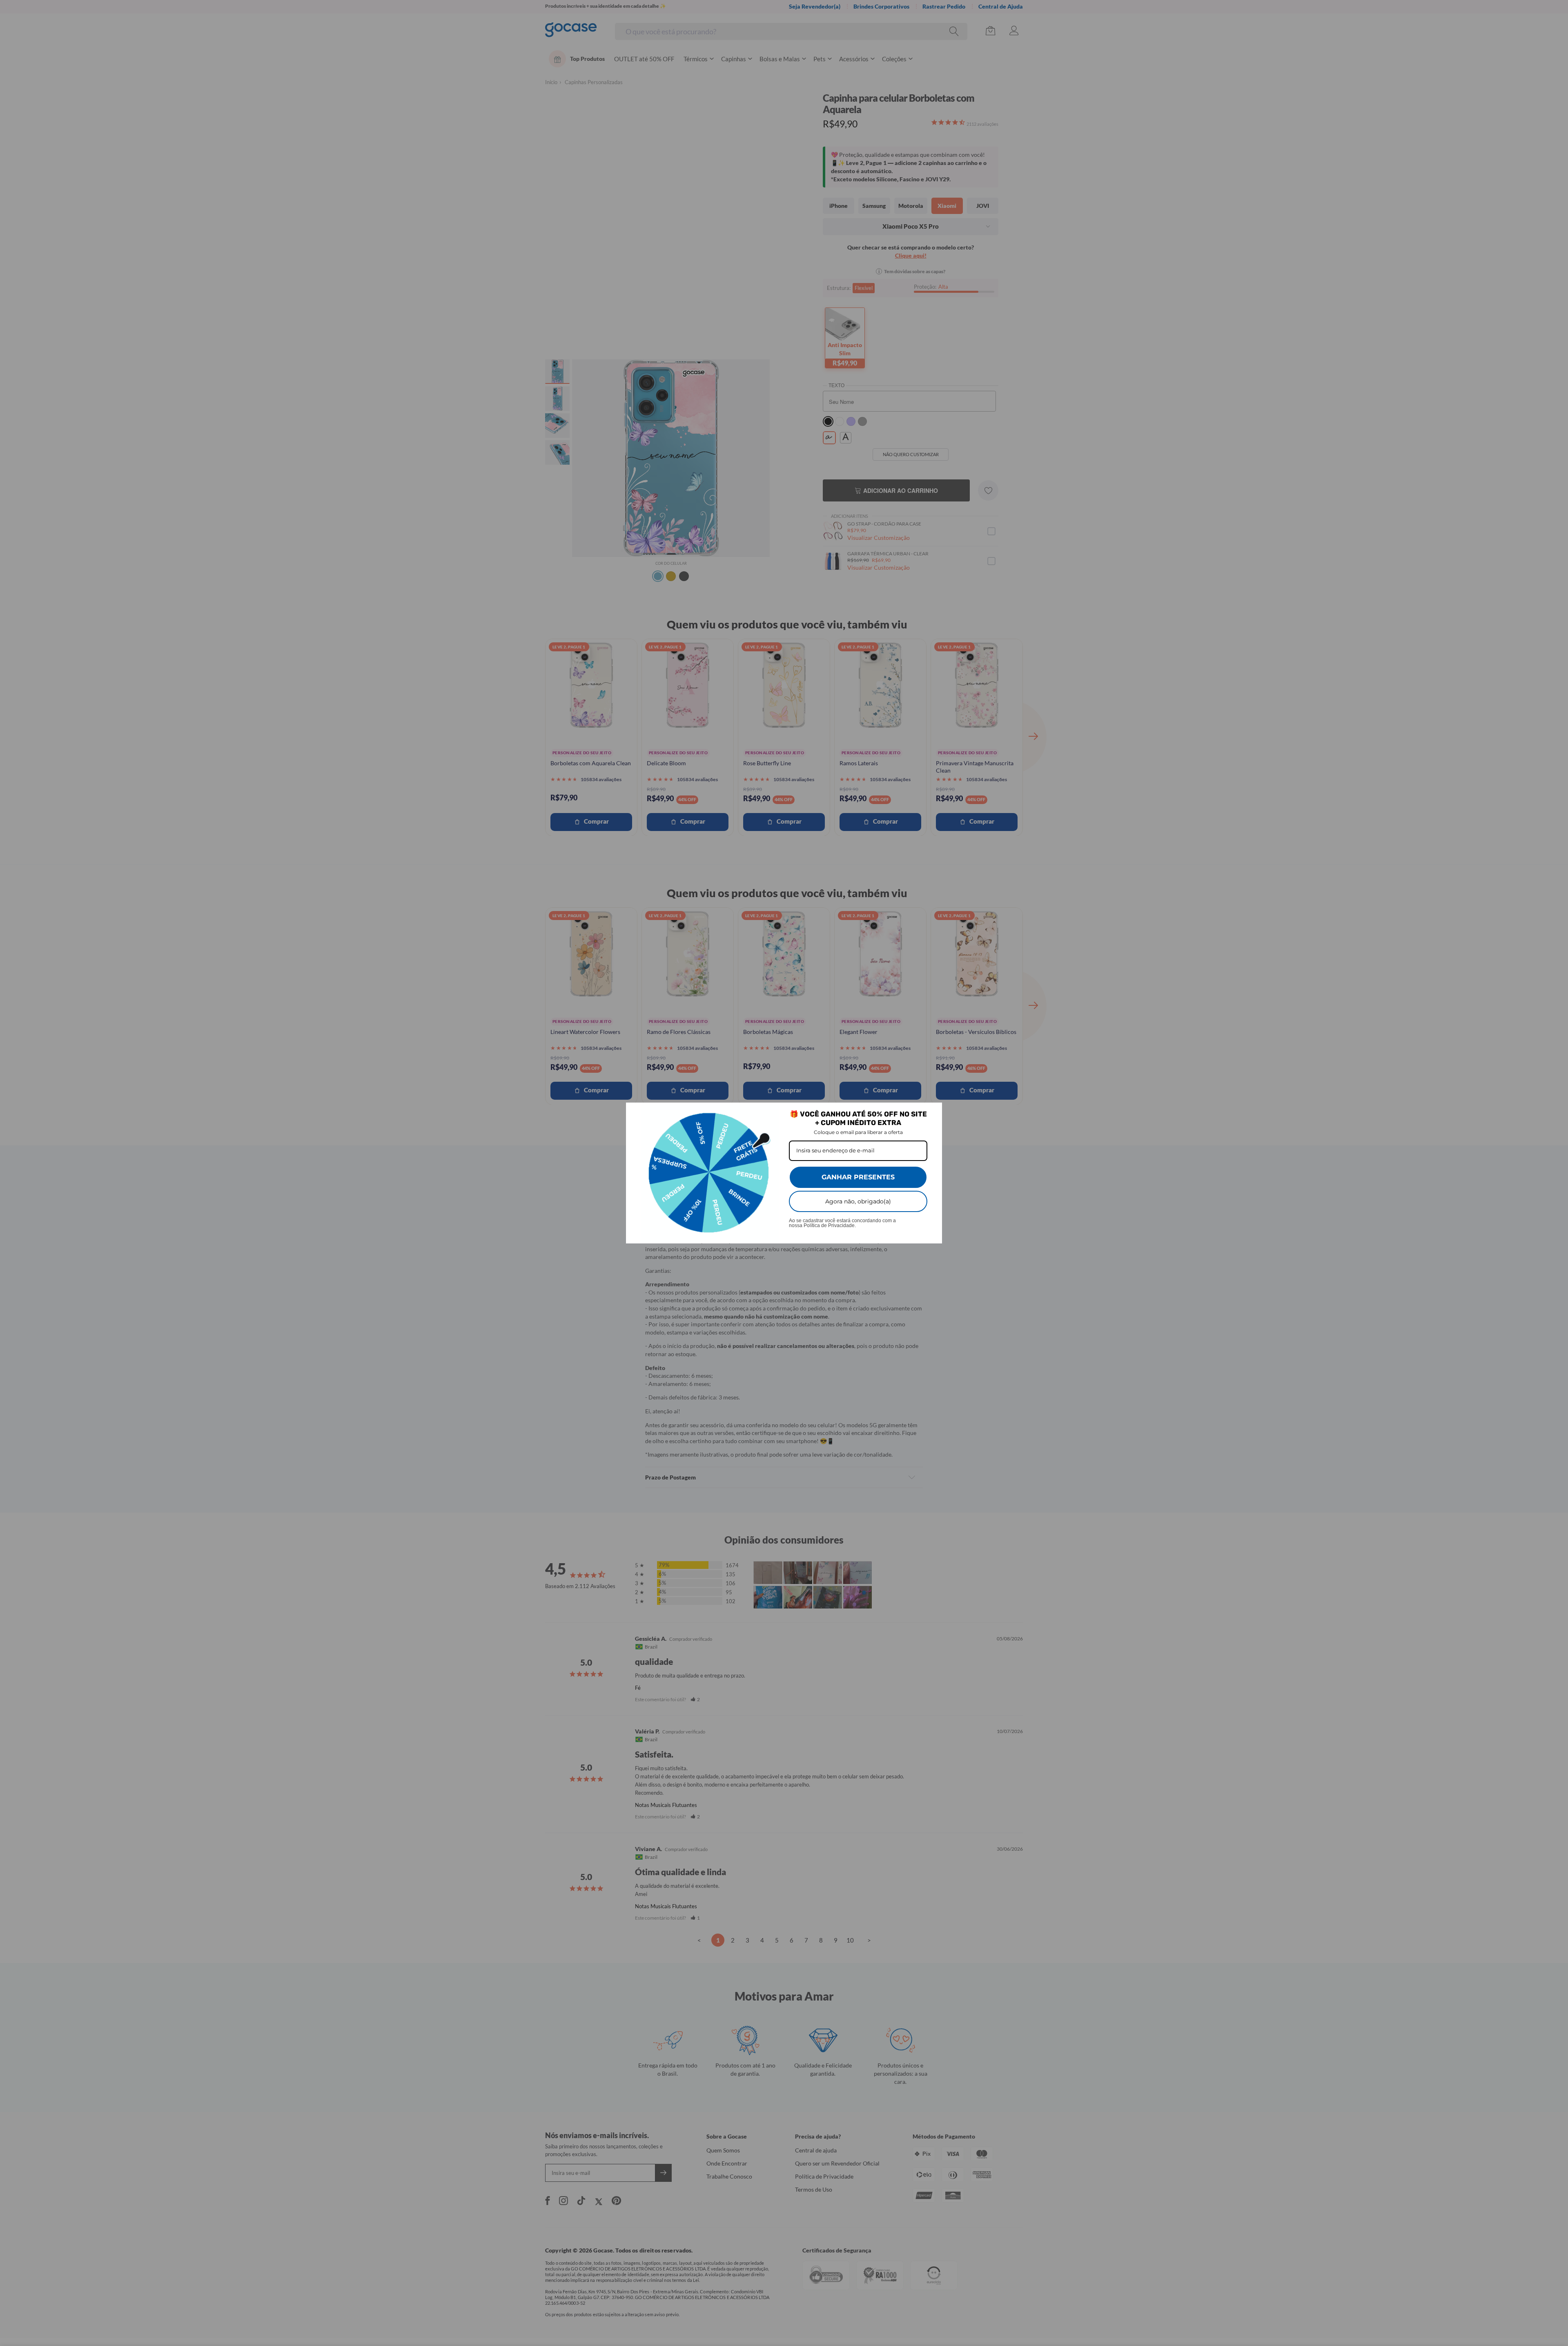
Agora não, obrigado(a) (858, 1201)
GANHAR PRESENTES (858, 1177)
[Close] (932, 1112)
